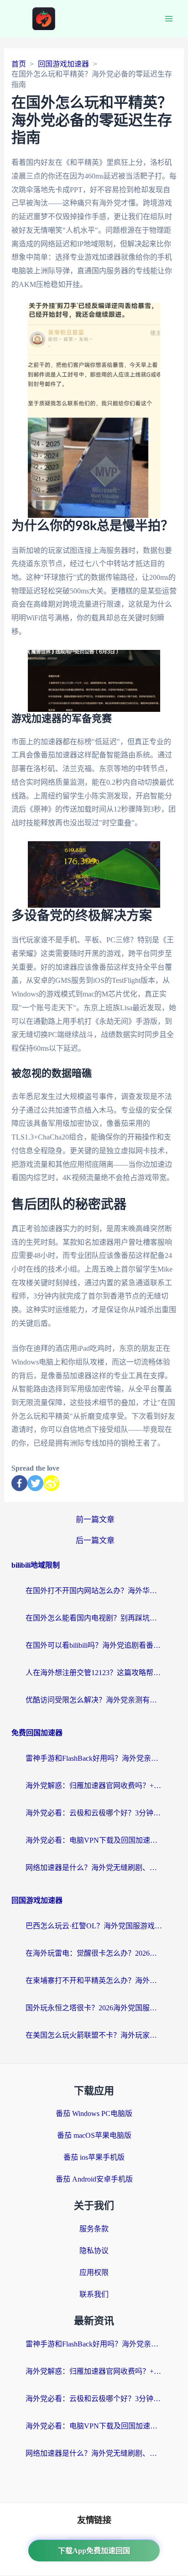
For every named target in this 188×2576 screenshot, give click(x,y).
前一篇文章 (95, 1520)
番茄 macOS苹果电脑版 (94, 2135)
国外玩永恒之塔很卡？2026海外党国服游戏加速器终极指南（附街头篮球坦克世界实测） (94, 2008)
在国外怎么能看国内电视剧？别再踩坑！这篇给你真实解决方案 (94, 1618)
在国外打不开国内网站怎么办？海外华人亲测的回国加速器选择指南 (94, 1591)
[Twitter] (35, 1483)
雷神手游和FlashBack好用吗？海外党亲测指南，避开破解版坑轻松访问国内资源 (94, 1758)
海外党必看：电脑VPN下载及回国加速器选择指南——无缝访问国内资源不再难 (94, 1840)
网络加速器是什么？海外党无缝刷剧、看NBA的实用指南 (94, 1868)
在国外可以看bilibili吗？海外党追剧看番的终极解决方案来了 (94, 1645)
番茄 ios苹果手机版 (94, 2157)
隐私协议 (94, 2251)
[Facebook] (19, 1483)
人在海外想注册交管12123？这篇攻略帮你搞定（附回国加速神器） (94, 1673)
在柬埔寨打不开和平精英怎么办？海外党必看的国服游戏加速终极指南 (94, 1981)
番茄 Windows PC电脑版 (94, 2113)
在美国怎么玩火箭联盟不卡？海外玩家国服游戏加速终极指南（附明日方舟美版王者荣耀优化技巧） (94, 2035)
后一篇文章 (95, 1541)
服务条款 (94, 2229)
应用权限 (94, 2272)
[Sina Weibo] (51, 1483)
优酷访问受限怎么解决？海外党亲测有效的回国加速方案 (94, 1700)
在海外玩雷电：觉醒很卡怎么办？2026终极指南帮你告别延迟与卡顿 (94, 1953)
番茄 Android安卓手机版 (94, 2179)
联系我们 (94, 2294)
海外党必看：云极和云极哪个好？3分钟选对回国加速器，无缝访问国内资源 (94, 1813)
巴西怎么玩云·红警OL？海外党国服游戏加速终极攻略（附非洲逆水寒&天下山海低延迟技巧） (94, 1926)
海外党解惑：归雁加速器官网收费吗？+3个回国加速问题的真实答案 (94, 1786)
